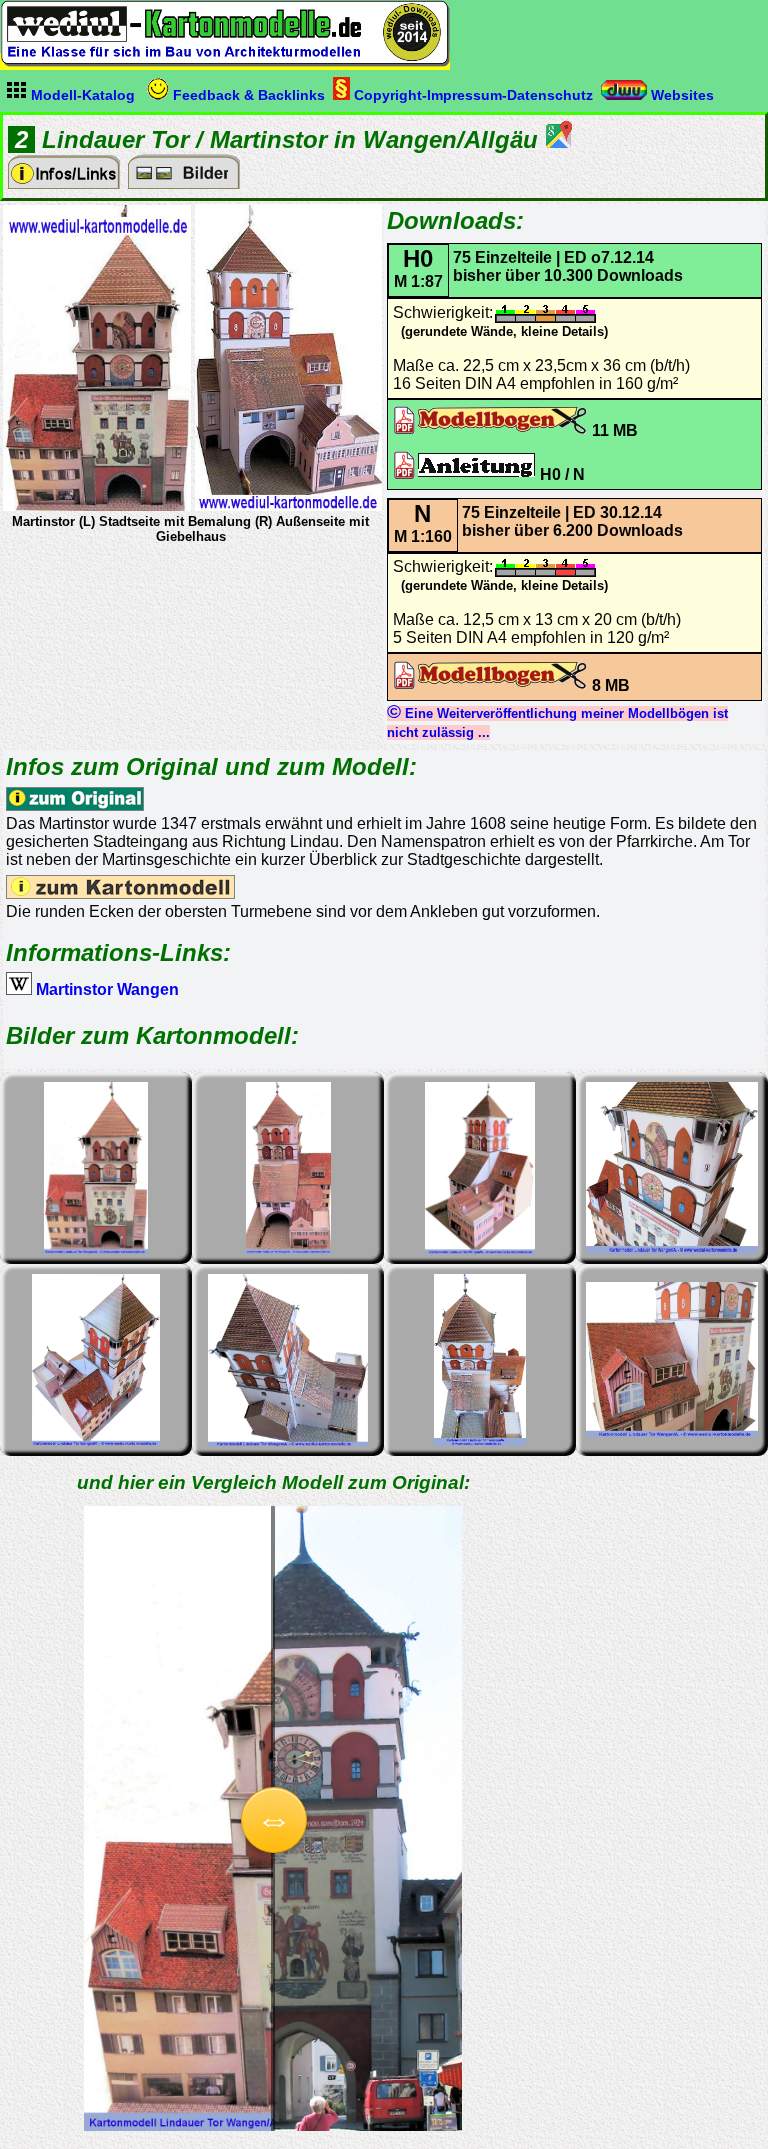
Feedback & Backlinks (247, 95)
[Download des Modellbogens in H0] (490, 430)
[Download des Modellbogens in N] (490, 685)
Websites (680, 95)
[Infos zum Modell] (64, 183)
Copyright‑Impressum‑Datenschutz (471, 95)
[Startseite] (225, 61)
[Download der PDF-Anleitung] (464, 474)
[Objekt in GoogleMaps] (559, 142)
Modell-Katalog (81, 95)
